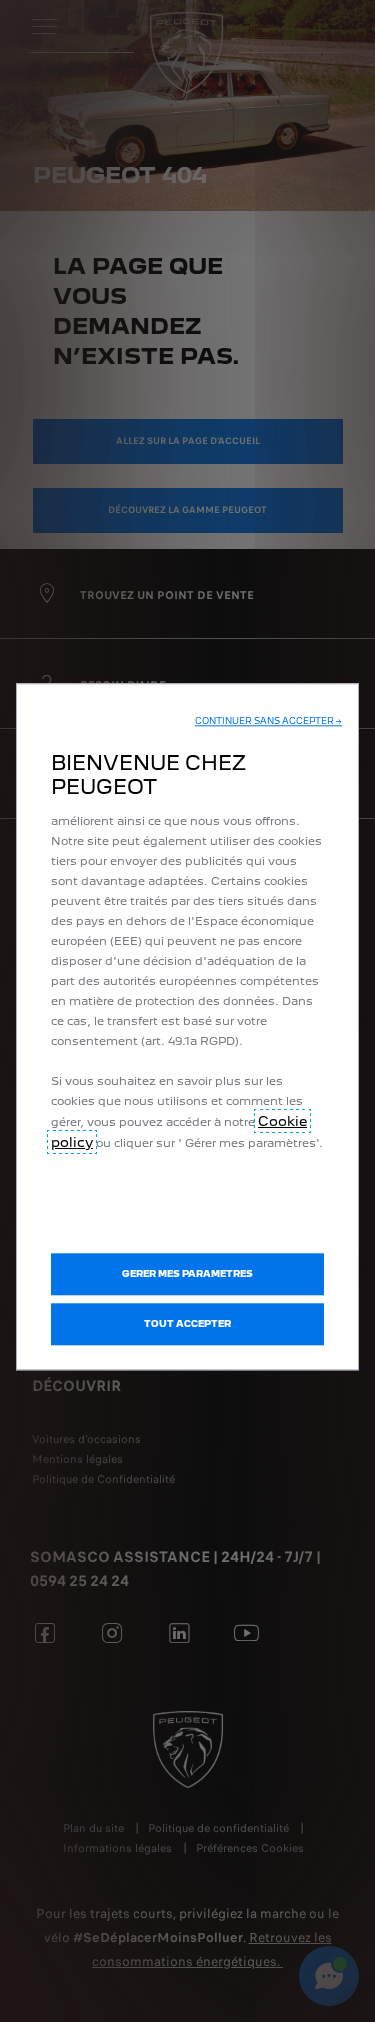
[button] (268, 721)
